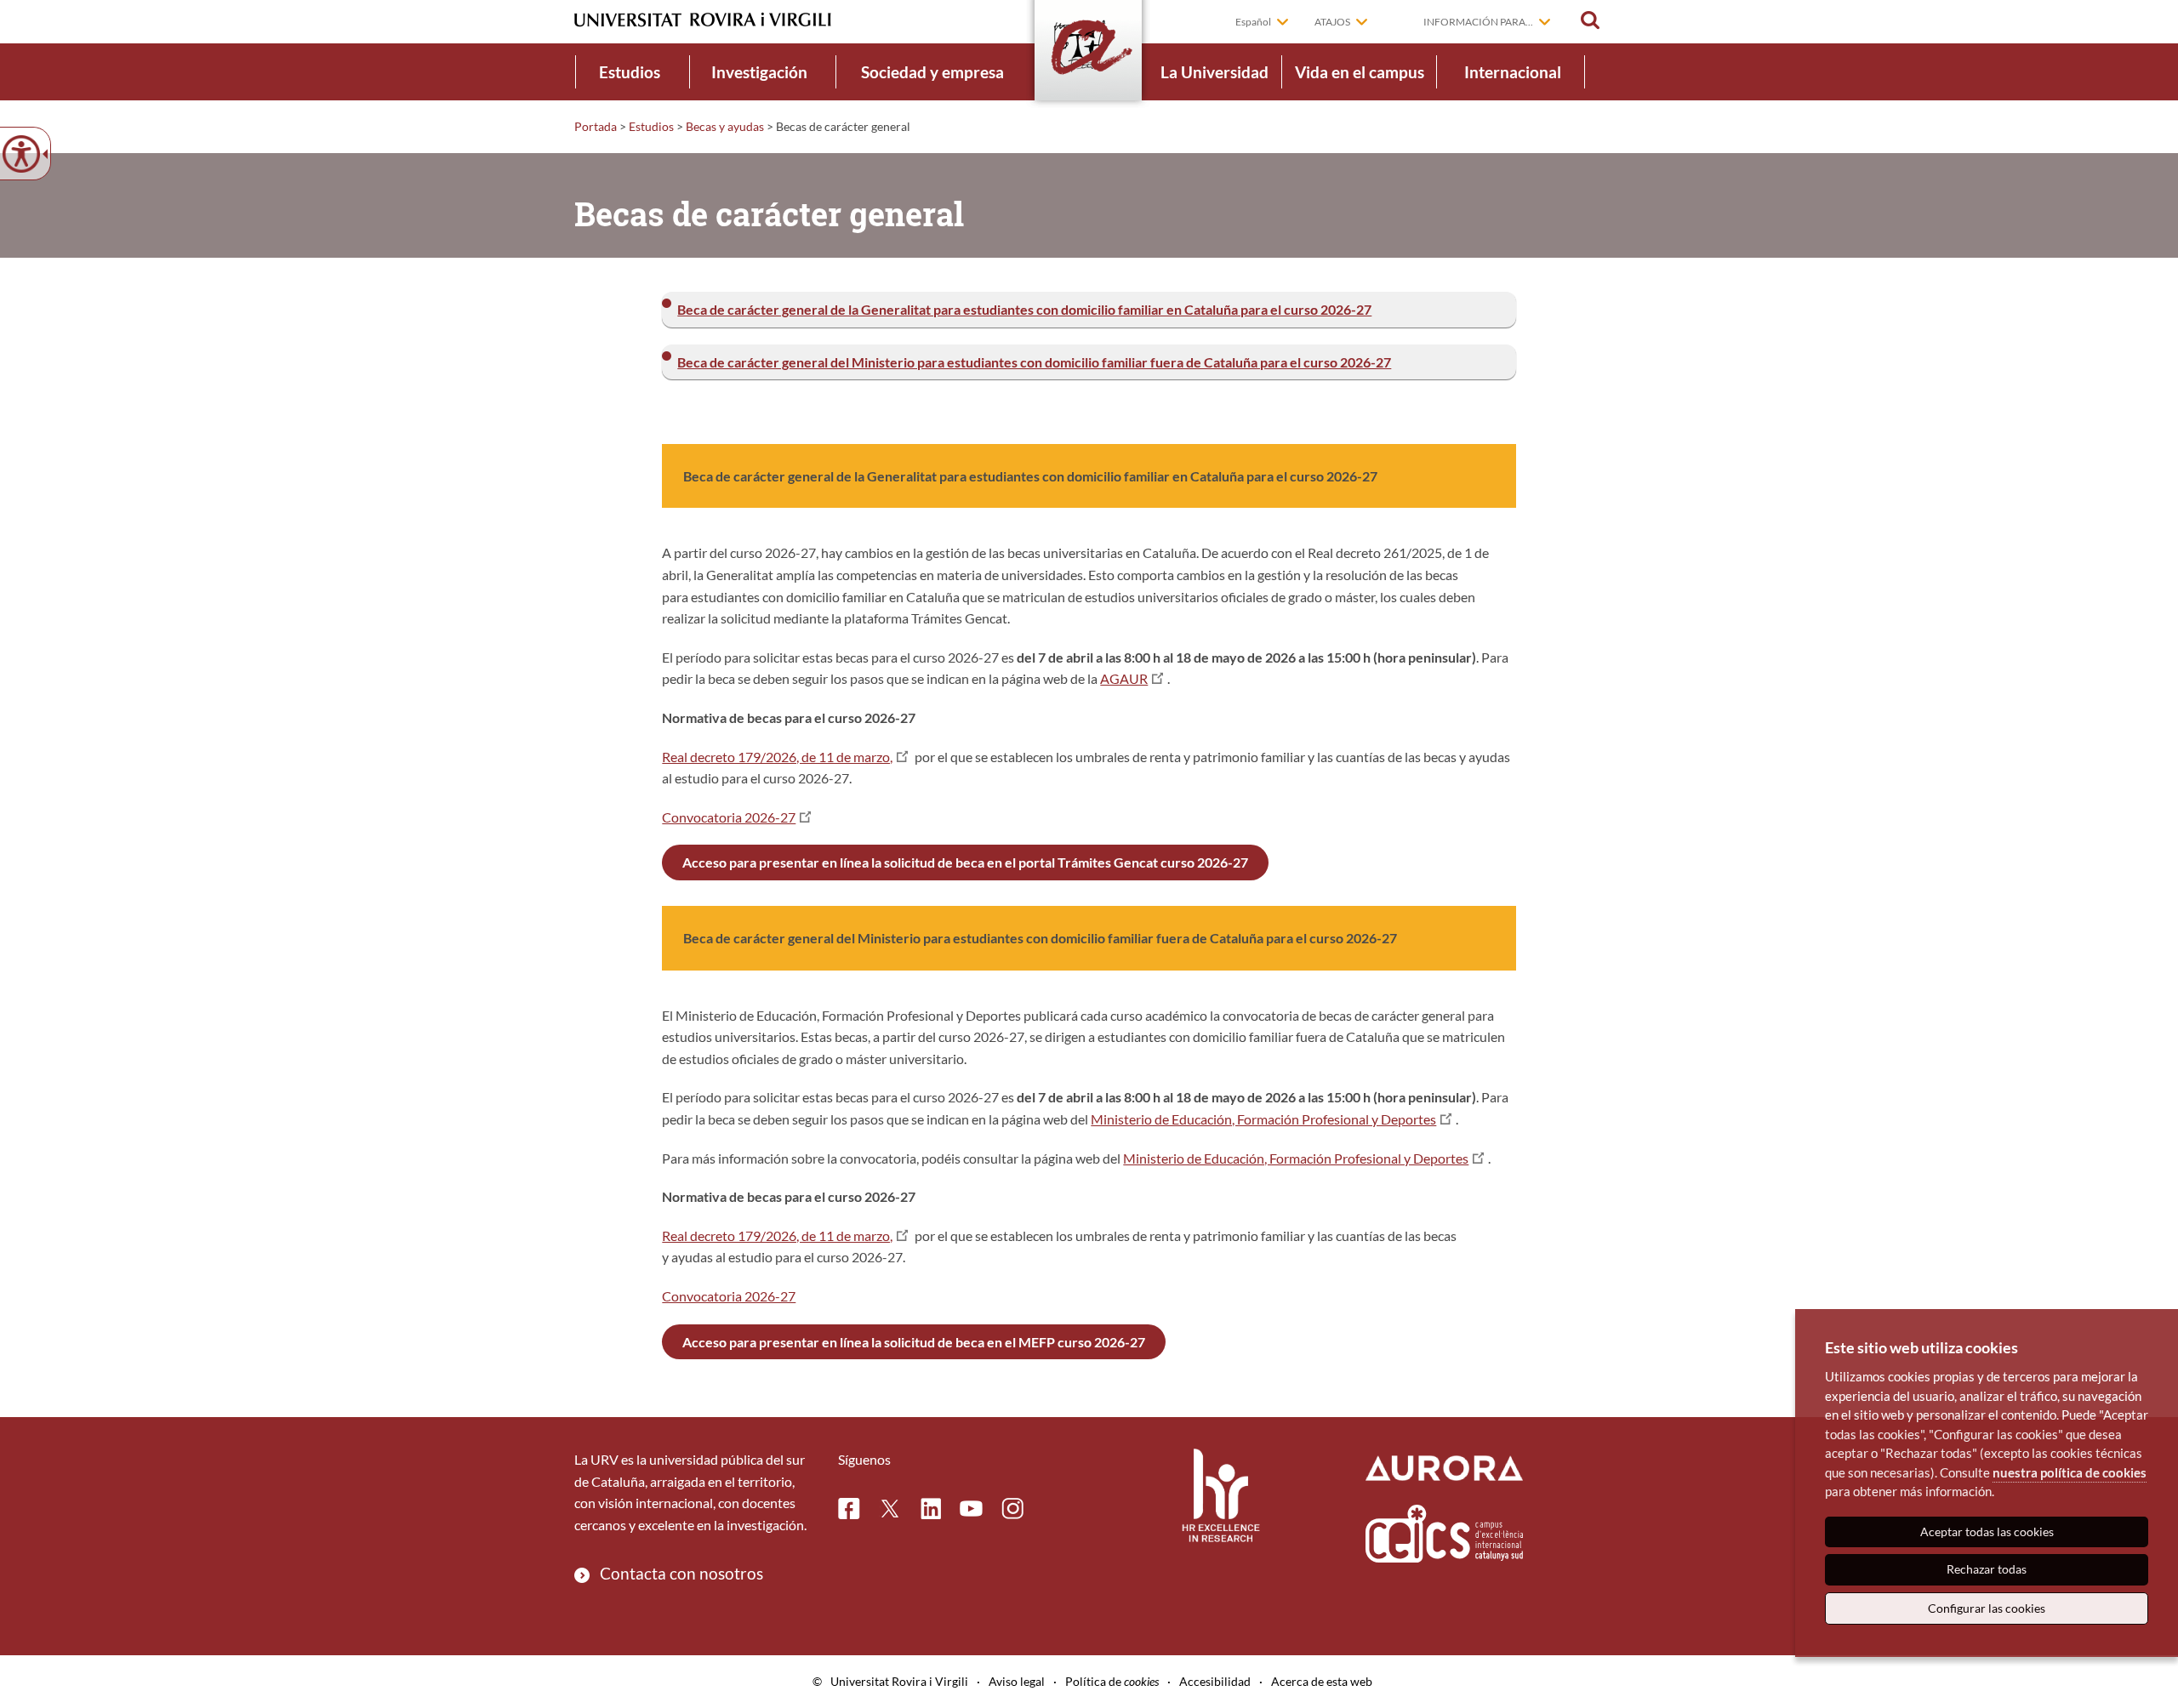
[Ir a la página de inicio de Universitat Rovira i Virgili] (703, 20)
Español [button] (1253, 22)
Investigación (759, 72)
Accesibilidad (1215, 1681)
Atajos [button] (1332, 22)
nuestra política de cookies (2070, 1472)
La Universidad (1214, 72)
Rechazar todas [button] (1987, 1569)
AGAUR (1124, 678)
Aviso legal (1017, 1681)
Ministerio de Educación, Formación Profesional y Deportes (1263, 1119)
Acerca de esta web (1322, 1681)
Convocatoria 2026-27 (729, 817)
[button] (1590, 20)
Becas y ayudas (725, 126)
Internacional (1513, 72)
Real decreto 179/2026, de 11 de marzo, (777, 757)
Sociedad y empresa (932, 72)
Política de (1112, 1681)
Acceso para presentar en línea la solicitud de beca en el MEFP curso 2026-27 (914, 1342)
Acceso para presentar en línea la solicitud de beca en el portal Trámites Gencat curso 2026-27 (965, 862)
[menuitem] (630, 72)
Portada (596, 126)
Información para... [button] (1478, 22)
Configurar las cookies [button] (1987, 1608)
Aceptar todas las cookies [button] (1987, 1532)
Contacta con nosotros (681, 1573)
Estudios (630, 72)
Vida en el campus (1360, 72)
